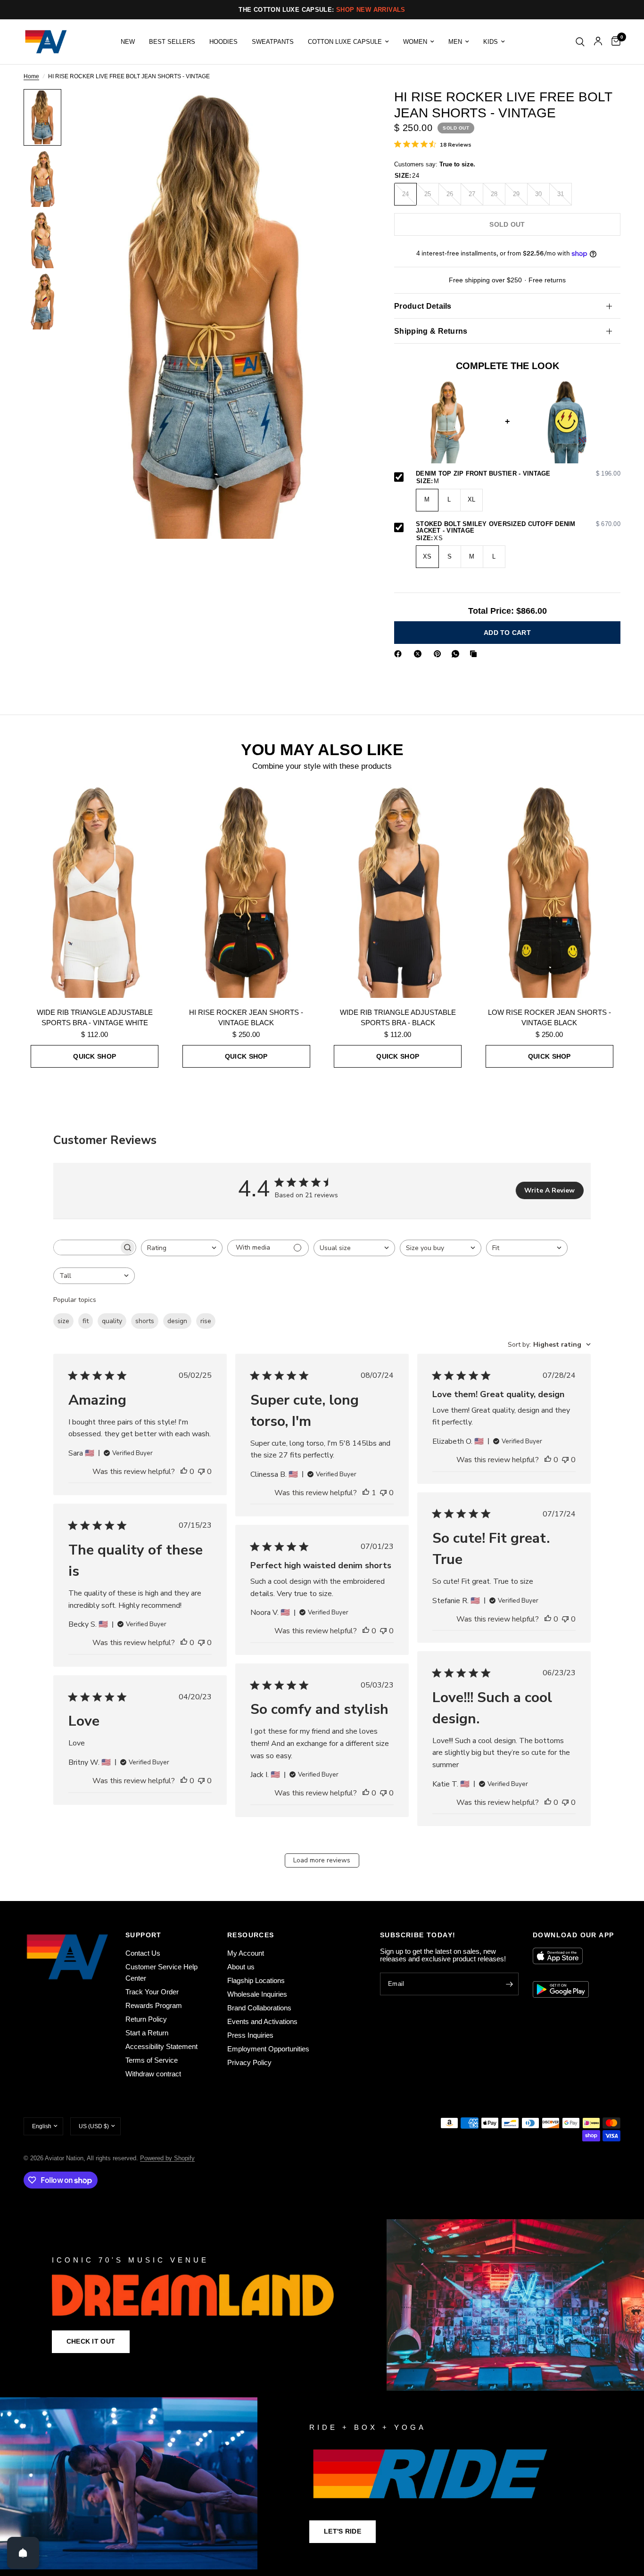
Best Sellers (172, 42)
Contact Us (143, 1953)
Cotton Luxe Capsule (345, 42)
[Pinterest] (439, 654)
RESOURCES (251, 1935)
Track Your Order (152, 1992)
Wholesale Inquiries (257, 1994)
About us (241, 1967)
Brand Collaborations (259, 2008)
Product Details (423, 306)
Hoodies (223, 42)
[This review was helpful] (184, 1472)
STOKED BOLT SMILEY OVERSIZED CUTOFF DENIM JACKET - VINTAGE (518, 528)
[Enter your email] (509, 1984)
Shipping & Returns (431, 331)
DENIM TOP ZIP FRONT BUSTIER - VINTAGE (518, 474)
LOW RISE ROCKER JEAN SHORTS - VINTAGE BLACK (549, 1018)
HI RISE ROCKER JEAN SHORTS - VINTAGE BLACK (246, 1018)
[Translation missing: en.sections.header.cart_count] (614, 42)
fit (86, 1321)
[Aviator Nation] (322, 2305)
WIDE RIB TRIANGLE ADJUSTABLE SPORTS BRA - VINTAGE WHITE (95, 1018)
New (128, 42)
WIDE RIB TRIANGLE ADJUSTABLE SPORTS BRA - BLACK (398, 1018)
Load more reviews (322, 1860)
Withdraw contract (153, 2074)
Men (455, 42)
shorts (145, 1321)
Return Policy (146, 2019)
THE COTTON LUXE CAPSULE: (322, 10)
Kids (491, 42)
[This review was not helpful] (201, 1472)
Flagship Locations (256, 1980)
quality (112, 1321)
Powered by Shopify (167, 2158)
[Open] (23, 2553)
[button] (91, 2342)
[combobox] (182, 1248)
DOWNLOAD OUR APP (573, 1935)
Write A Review (549, 1190)
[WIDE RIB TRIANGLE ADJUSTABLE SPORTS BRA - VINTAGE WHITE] (95, 891)
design (177, 1321)
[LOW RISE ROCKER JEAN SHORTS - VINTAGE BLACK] (550, 891)
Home (31, 77)
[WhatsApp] (457, 654)
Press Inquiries (250, 2035)
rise (206, 1321)
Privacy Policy (249, 2062)
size (63, 1321)
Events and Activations (262, 2021)
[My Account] (598, 42)
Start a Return (147, 2033)
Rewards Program (154, 2005)
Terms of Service (152, 2060)
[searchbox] (86, 1247)
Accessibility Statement (161, 2046)
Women (415, 42)
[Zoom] (346, 109)
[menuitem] (128, 42)
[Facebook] (400, 654)
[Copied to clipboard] (475, 654)
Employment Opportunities (268, 2049)
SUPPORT (144, 1935)
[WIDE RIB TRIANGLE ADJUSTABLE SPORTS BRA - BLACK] (398, 891)
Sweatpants (273, 42)
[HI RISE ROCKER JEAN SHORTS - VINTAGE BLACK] (247, 891)
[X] (420, 654)
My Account (246, 1953)
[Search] (580, 42)
